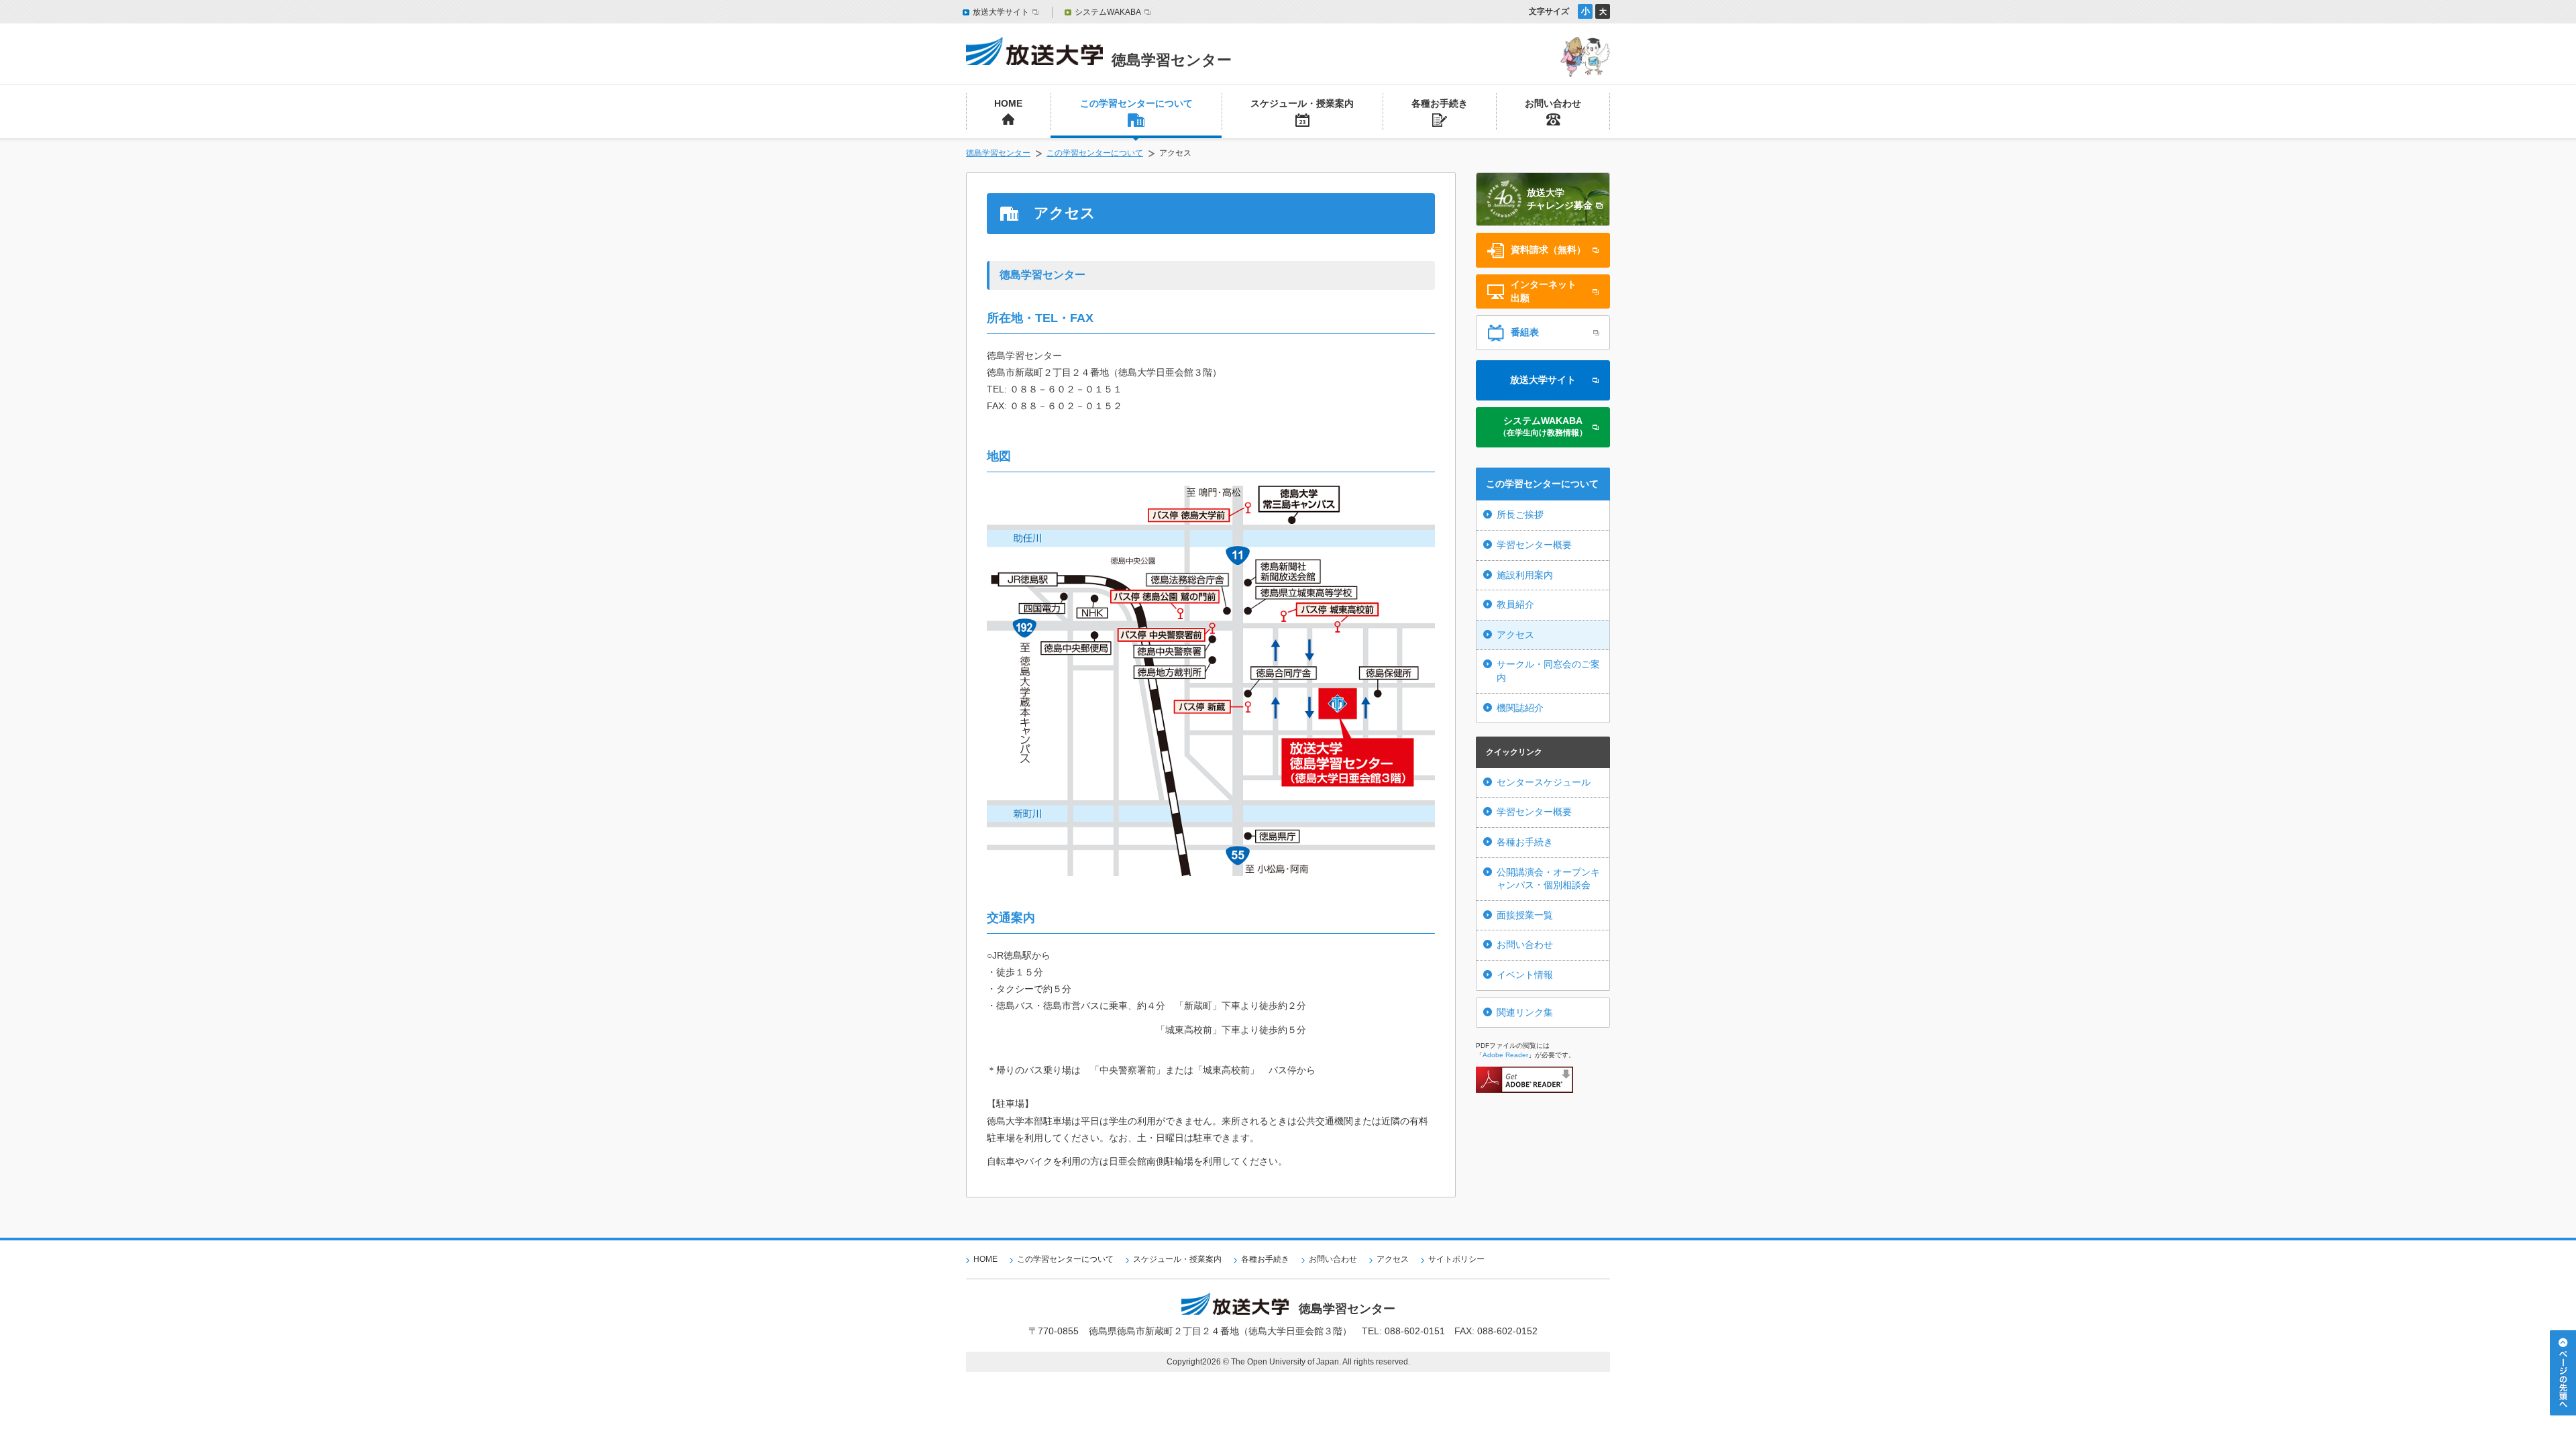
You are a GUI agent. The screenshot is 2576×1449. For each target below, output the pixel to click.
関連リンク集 (1525, 1012)
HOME (985, 1259)
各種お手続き (1525, 842)
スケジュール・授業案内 (1177, 1259)
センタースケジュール (1544, 782)
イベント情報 (1525, 975)
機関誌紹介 (1520, 708)
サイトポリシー (1456, 1259)
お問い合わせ (1525, 945)
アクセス (1515, 635)
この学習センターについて (1095, 153)
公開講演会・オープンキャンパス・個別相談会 (1548, 879)
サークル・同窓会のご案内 (1548, 671)
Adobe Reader (1505, 1055)
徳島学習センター (998, 153)
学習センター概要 (1534, 545)
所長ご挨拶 (1520, 515)
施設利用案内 (1525, 575)
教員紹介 (1515, 604)
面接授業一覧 (1525, 915)
